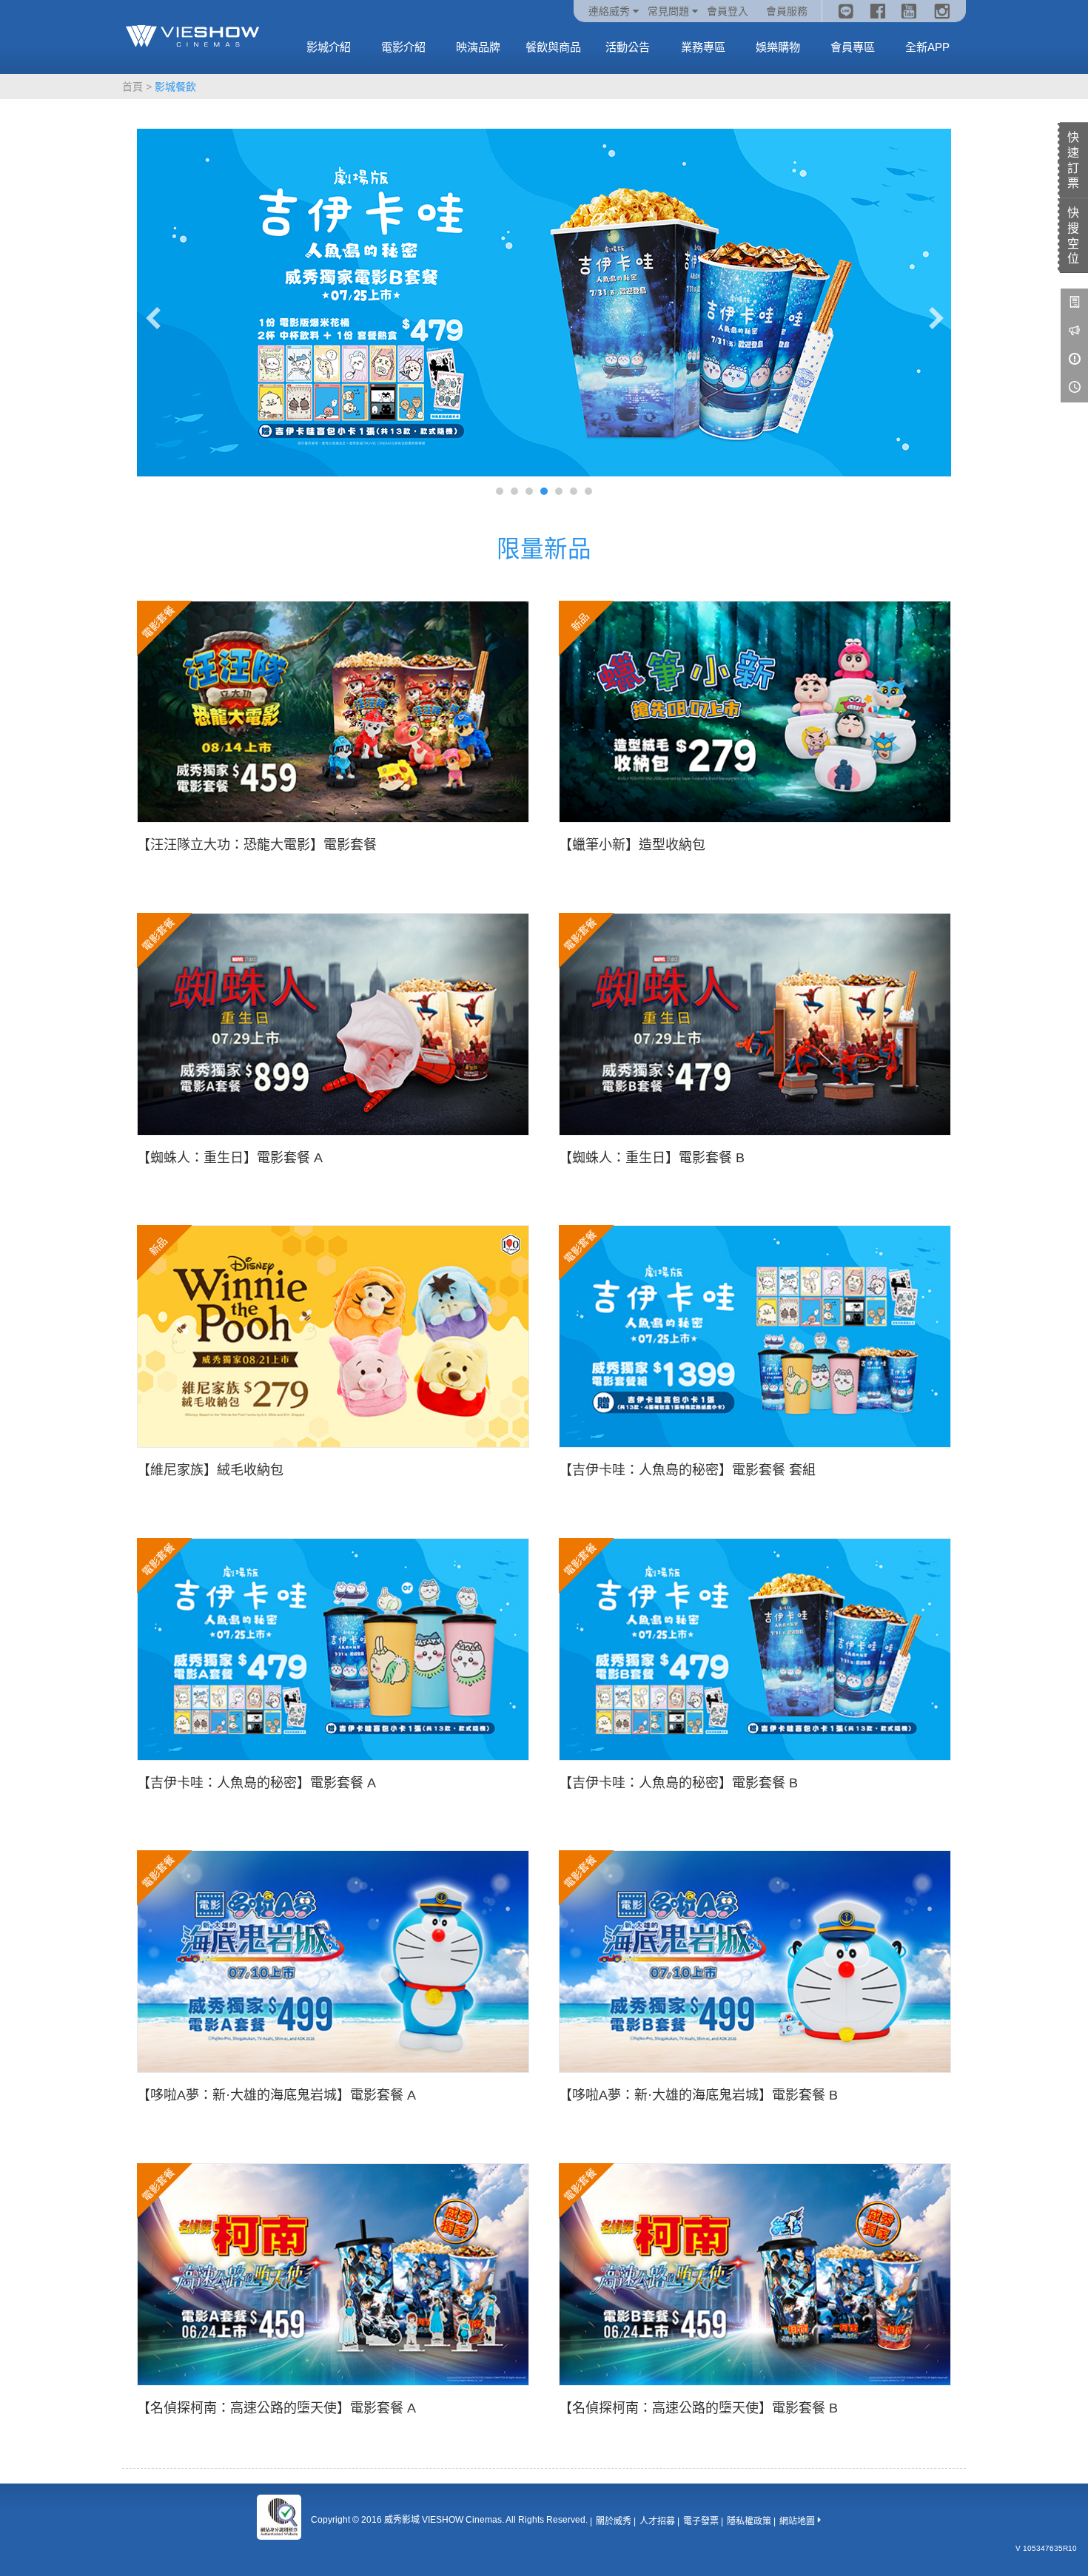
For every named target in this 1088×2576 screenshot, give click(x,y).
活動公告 (628, 47)
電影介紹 (403, 47)
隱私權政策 (749, 2521)
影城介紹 (329, 47)
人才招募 (657, 2521)
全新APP (927, 47)
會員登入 (728, 11)
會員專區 (853, 47)
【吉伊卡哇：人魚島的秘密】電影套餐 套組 (687, 1470)
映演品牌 (478, 47)
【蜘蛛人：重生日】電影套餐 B (652, 1158)
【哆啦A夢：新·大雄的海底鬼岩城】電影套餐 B (698, 2095)
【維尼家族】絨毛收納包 (210, 1470)
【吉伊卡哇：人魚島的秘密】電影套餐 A (256, 1783)
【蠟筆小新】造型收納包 (632, 845)
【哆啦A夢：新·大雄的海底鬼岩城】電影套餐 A (276, 2095)
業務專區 (703, 47)
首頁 (132, 87)
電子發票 (701, 2521)
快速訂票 (1073, 160)
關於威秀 (614, 2521)
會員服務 (787, 11)
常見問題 (668, 11)
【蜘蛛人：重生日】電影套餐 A (230, 1158)
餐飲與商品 (553, 47)
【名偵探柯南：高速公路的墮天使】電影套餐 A (276, 2408)
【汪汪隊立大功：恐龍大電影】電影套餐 (257, 845)
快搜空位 (1073, 236)
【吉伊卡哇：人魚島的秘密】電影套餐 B (678, 1783)
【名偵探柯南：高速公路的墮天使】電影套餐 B (698, 2408)
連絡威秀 (609, 11)
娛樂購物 (778, 47)
